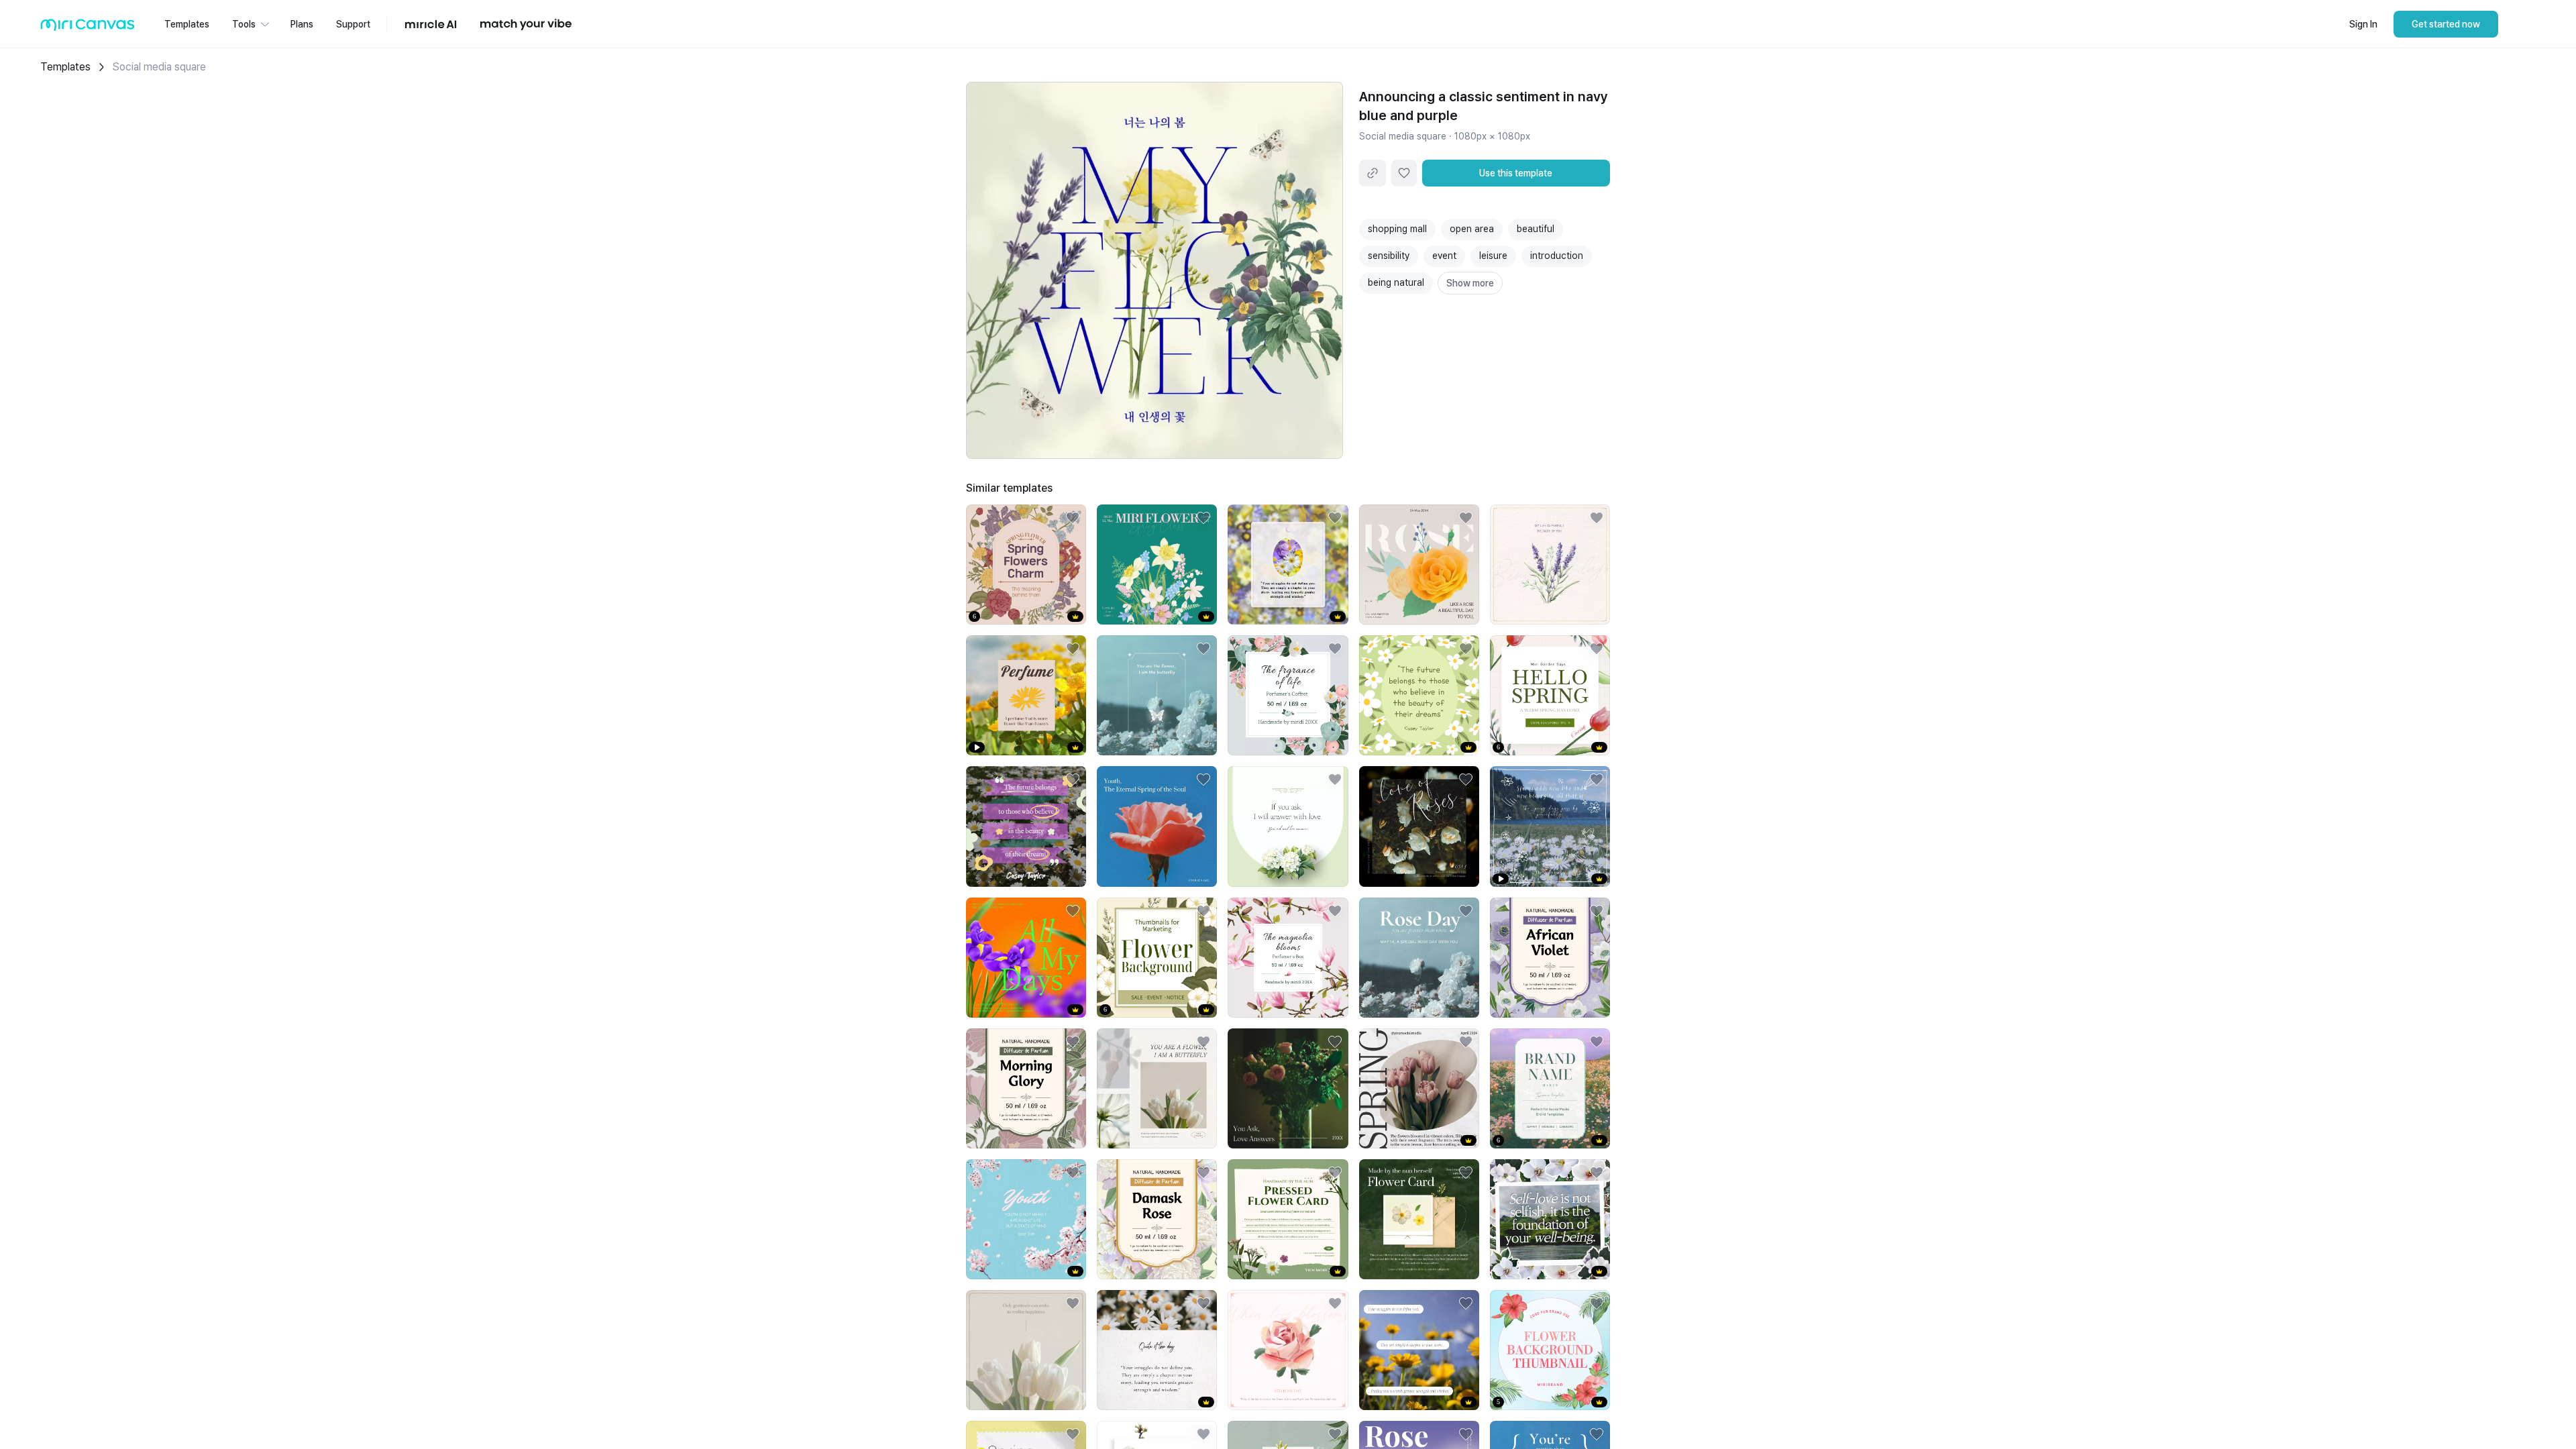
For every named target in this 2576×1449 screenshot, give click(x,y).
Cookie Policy (760, 1421)
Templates (65, 67)
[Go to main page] (88, 28)
